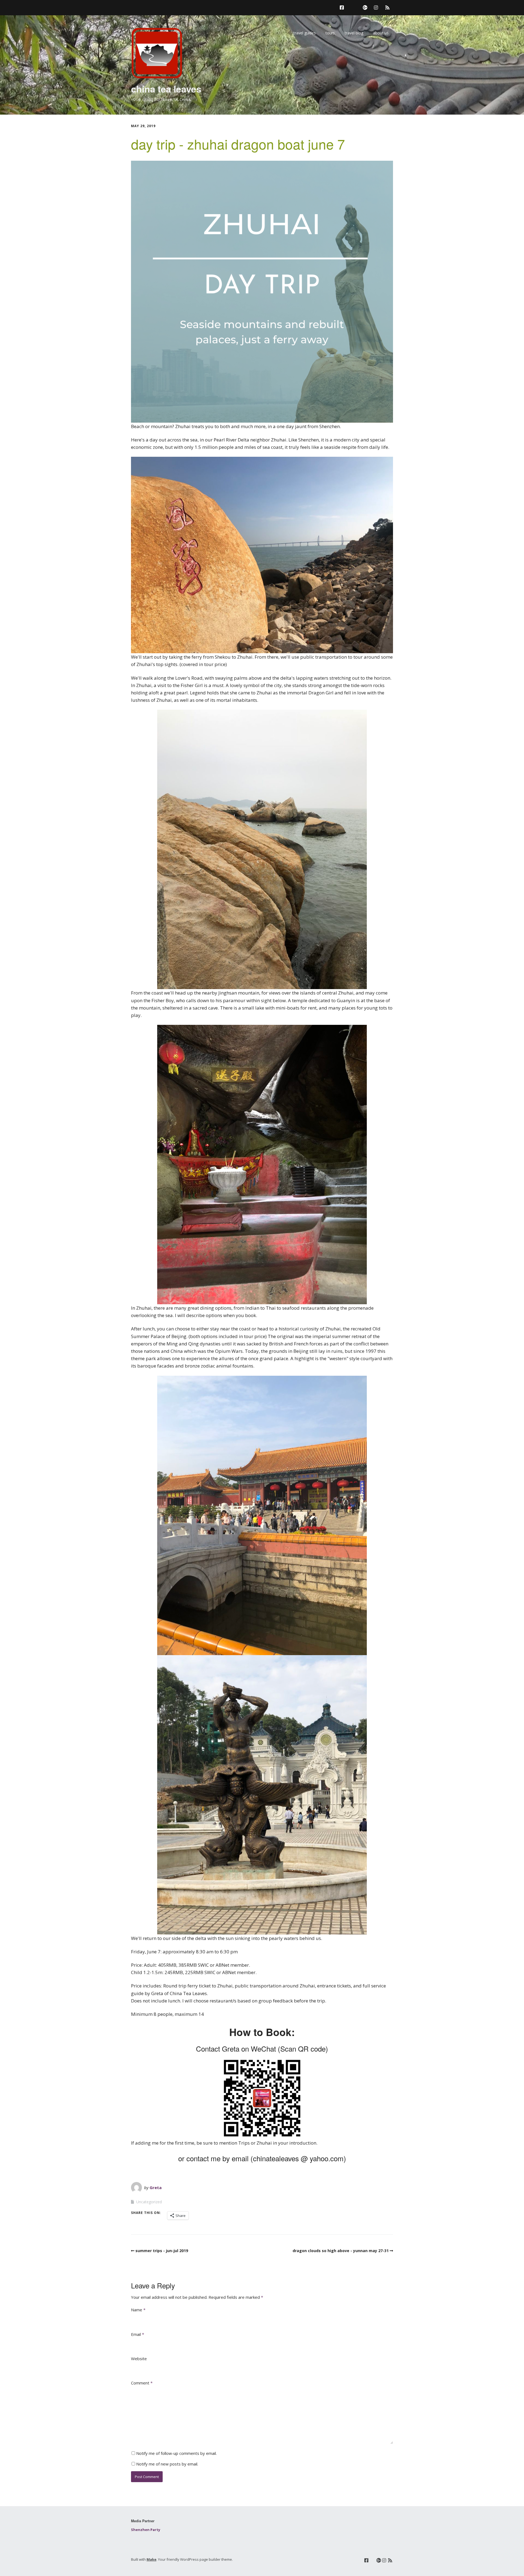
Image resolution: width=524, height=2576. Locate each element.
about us (381, 33)
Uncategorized (149, 2202)
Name (138, 2310)
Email (138, 2334)
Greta (156, 2187)
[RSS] (387, 8)
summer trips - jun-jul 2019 (162, 2251)
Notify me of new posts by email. (167, 2464)
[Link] (353, 8)
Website (139, 2359)
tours (330, 33)
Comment (142, 2383)
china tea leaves (166, 89)
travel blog (354, 33)
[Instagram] (376, 8)
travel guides (305, 33)
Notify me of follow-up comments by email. (176, 2453)
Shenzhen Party (146, 2530)
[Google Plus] (365, 8)
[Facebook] (343, 8)
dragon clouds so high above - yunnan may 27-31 (341, 2251)
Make (151, 2559)
